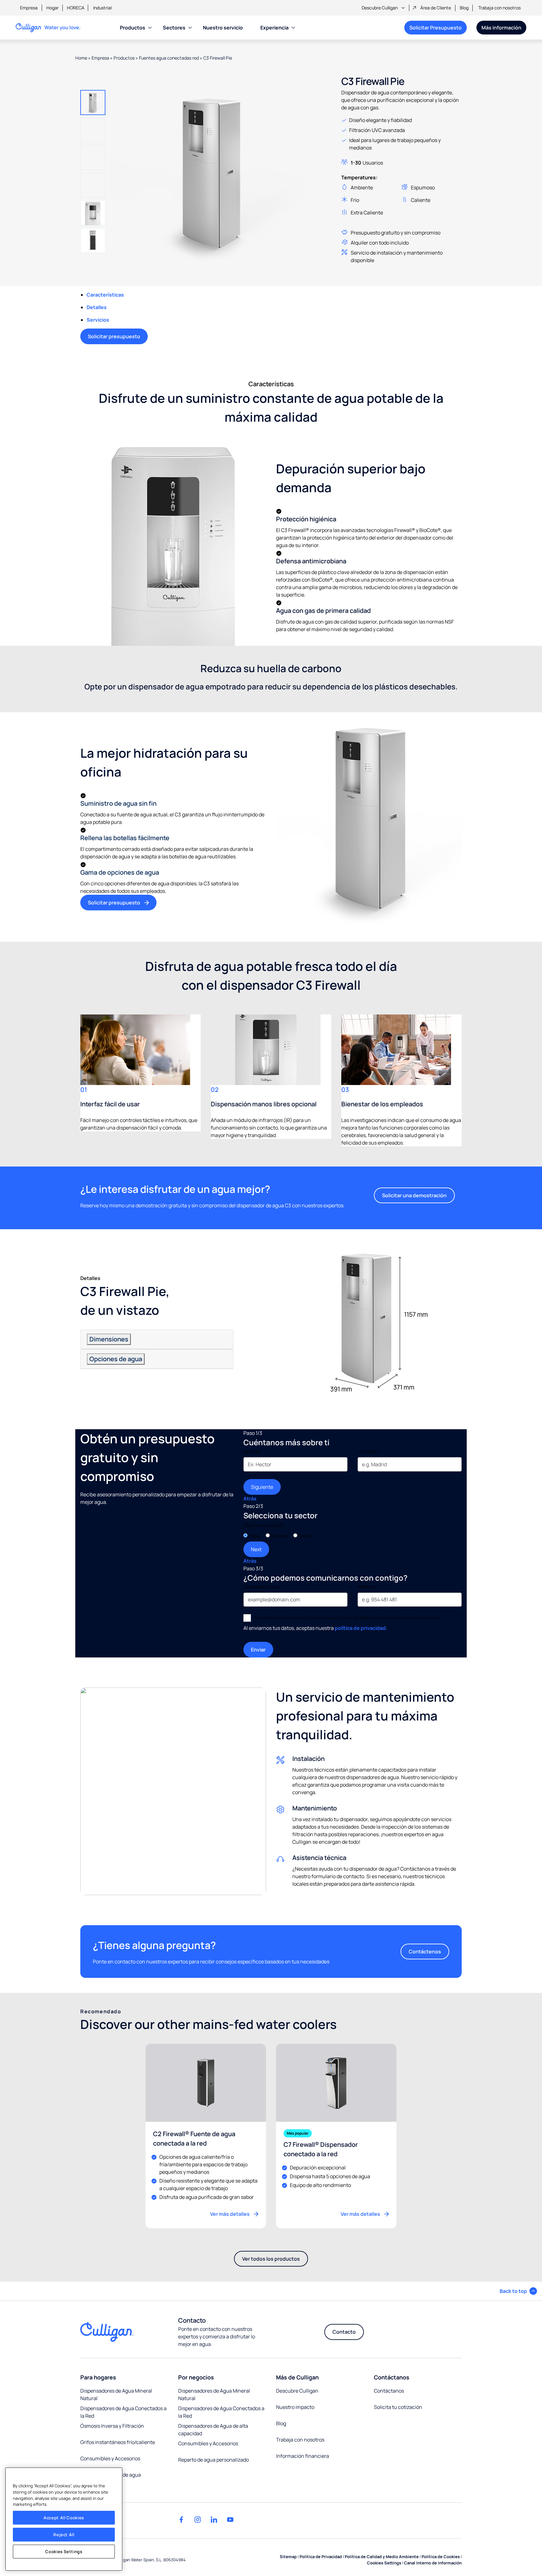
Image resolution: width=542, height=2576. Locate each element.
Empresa (29, 8)
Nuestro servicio (223, 28)
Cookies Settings (64, 2552)
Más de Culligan (297, 2377)
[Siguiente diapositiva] (93, 262)
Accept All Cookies (64, 2518)
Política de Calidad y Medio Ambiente (382, 2557)
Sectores (174, 28)
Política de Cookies (441, 2557)
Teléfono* (367, 1587)
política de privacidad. (361, 1628)
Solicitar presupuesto (114, 336)
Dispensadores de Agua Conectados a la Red (221, 2412)
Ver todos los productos (275, 2261)
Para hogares (98, 2377)
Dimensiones (109, 1339)
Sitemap (288, 2557)
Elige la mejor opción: (264, 1525)
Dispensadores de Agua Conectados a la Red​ (123, 2412)
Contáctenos (425, 1952)
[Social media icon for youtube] (230, 2520)
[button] (93, 103)
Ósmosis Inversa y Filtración (112, 2426)
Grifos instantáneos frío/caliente (118, 2442)
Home (81, 58)
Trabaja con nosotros (499, 8)
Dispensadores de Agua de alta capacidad (213, 2430)
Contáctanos (392, 2377)
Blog (464, 8)
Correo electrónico (262, 1587)
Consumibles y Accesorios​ (110, 2458)
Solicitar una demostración (414, 1195)
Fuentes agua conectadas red (169, 58)
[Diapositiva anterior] (93, 81)
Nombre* (252, 1451)
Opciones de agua (116, 1359)
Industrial (102, 8)
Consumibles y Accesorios (208, 2443)
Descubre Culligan (380, 8)
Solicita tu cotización (398, 2407)
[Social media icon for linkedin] (214, 2520)
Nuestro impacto (295, 2407)
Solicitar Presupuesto (436, 28)
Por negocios (196, 2377)
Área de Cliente (436, 8)
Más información (501, 28)
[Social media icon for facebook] (181, 2520)
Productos (133, 28)
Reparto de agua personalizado (213, 2460)
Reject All (64, 2535)
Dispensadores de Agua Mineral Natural (116, 2394)
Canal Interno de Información (433, 2563)
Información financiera (303, 2456)
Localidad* (368, 1451)
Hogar (53, 8)
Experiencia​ (274, 28)
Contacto (344, 2332)
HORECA (76, 8)
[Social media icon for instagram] (198, 2520)
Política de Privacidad (321, 2557)
